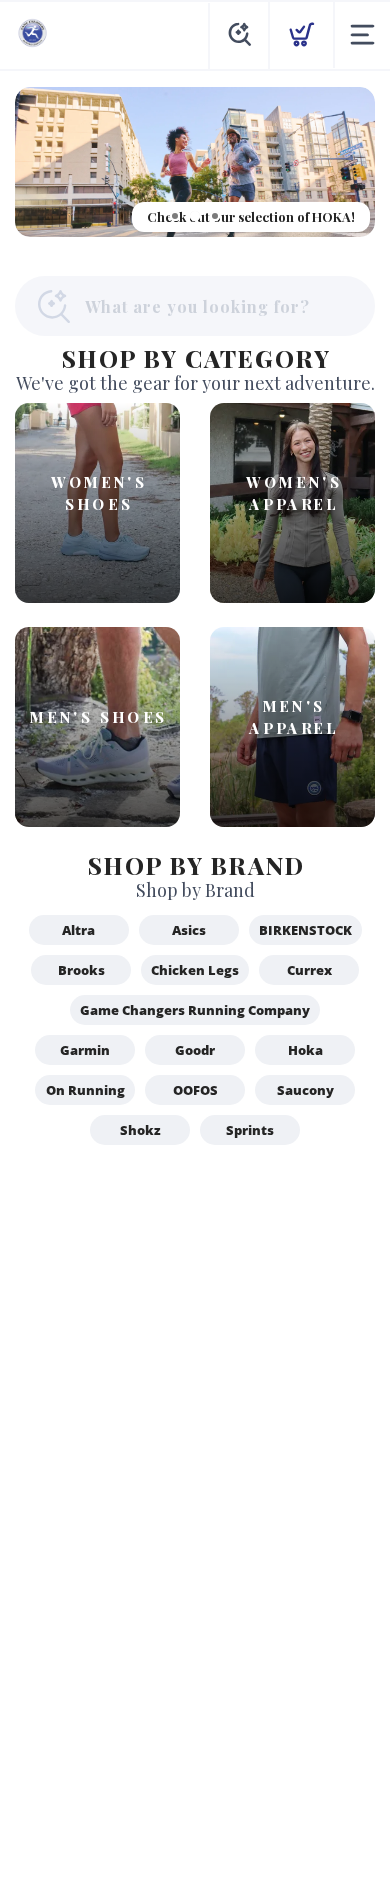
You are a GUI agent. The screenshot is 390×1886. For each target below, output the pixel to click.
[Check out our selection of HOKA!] (195, 162)
